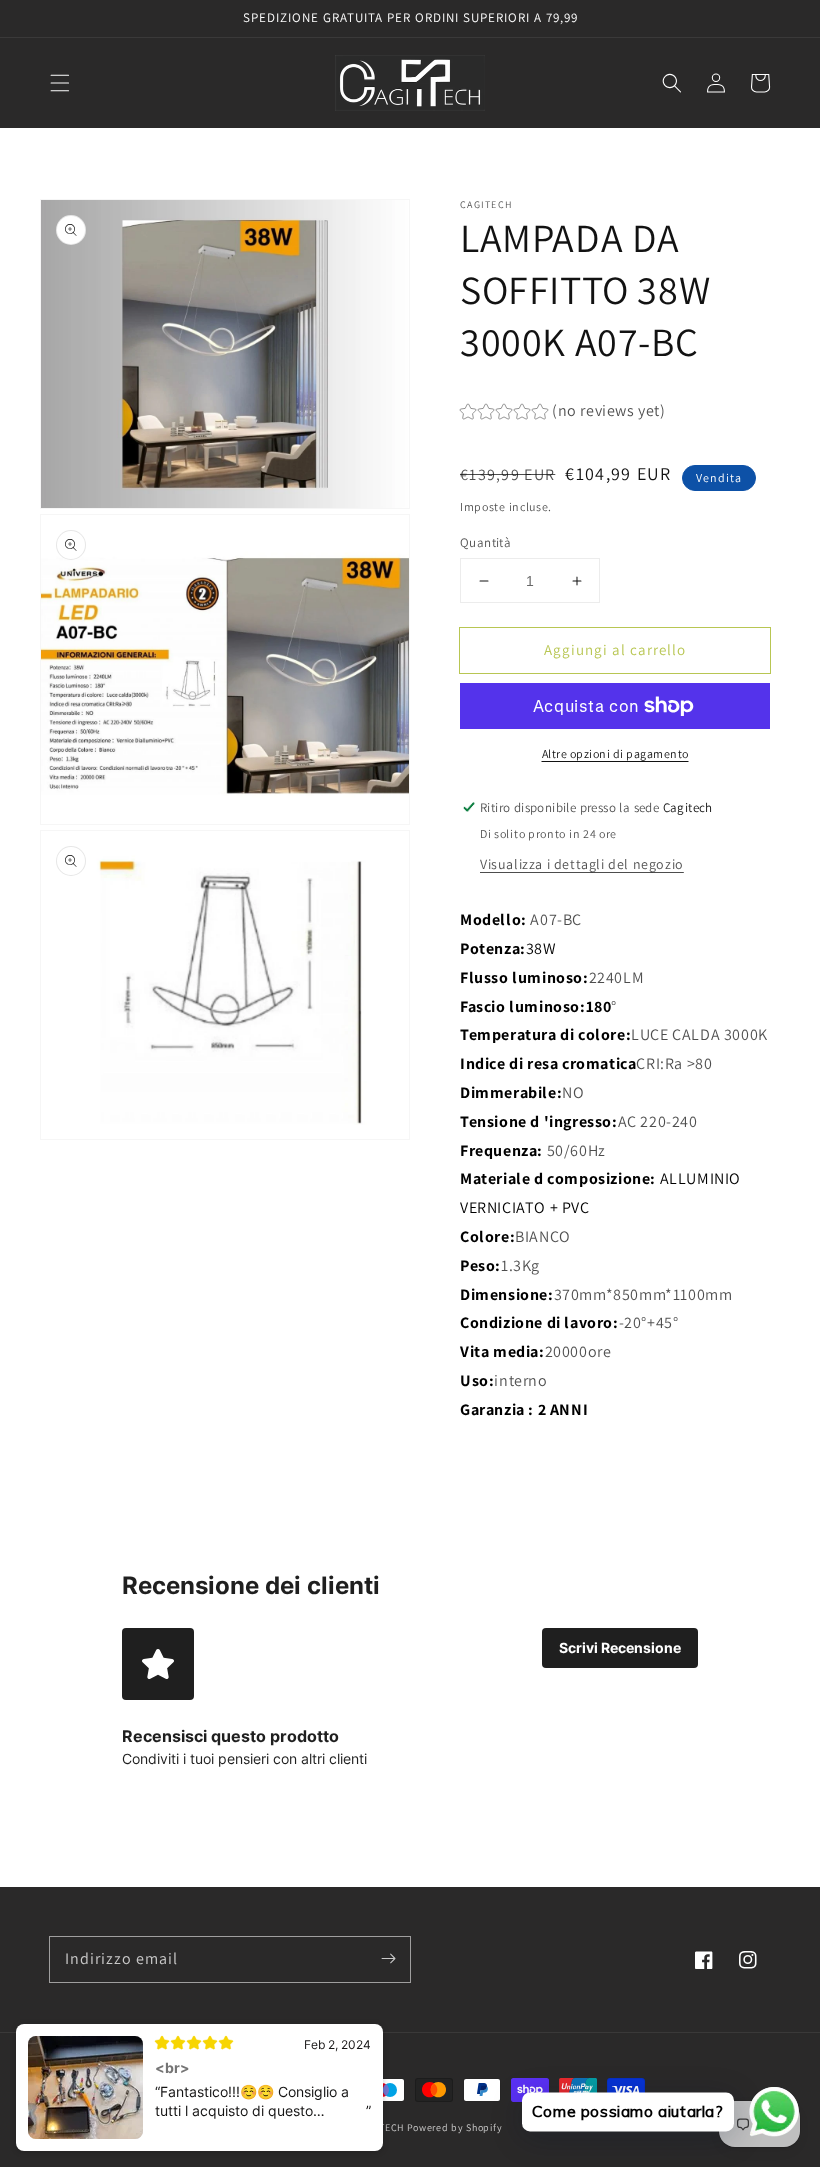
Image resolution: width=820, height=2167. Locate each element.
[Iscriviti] (388, 1959)
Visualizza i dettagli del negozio (582, 864)
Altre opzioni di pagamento (615, 753)
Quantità (485, 542)
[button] (60, 83)
